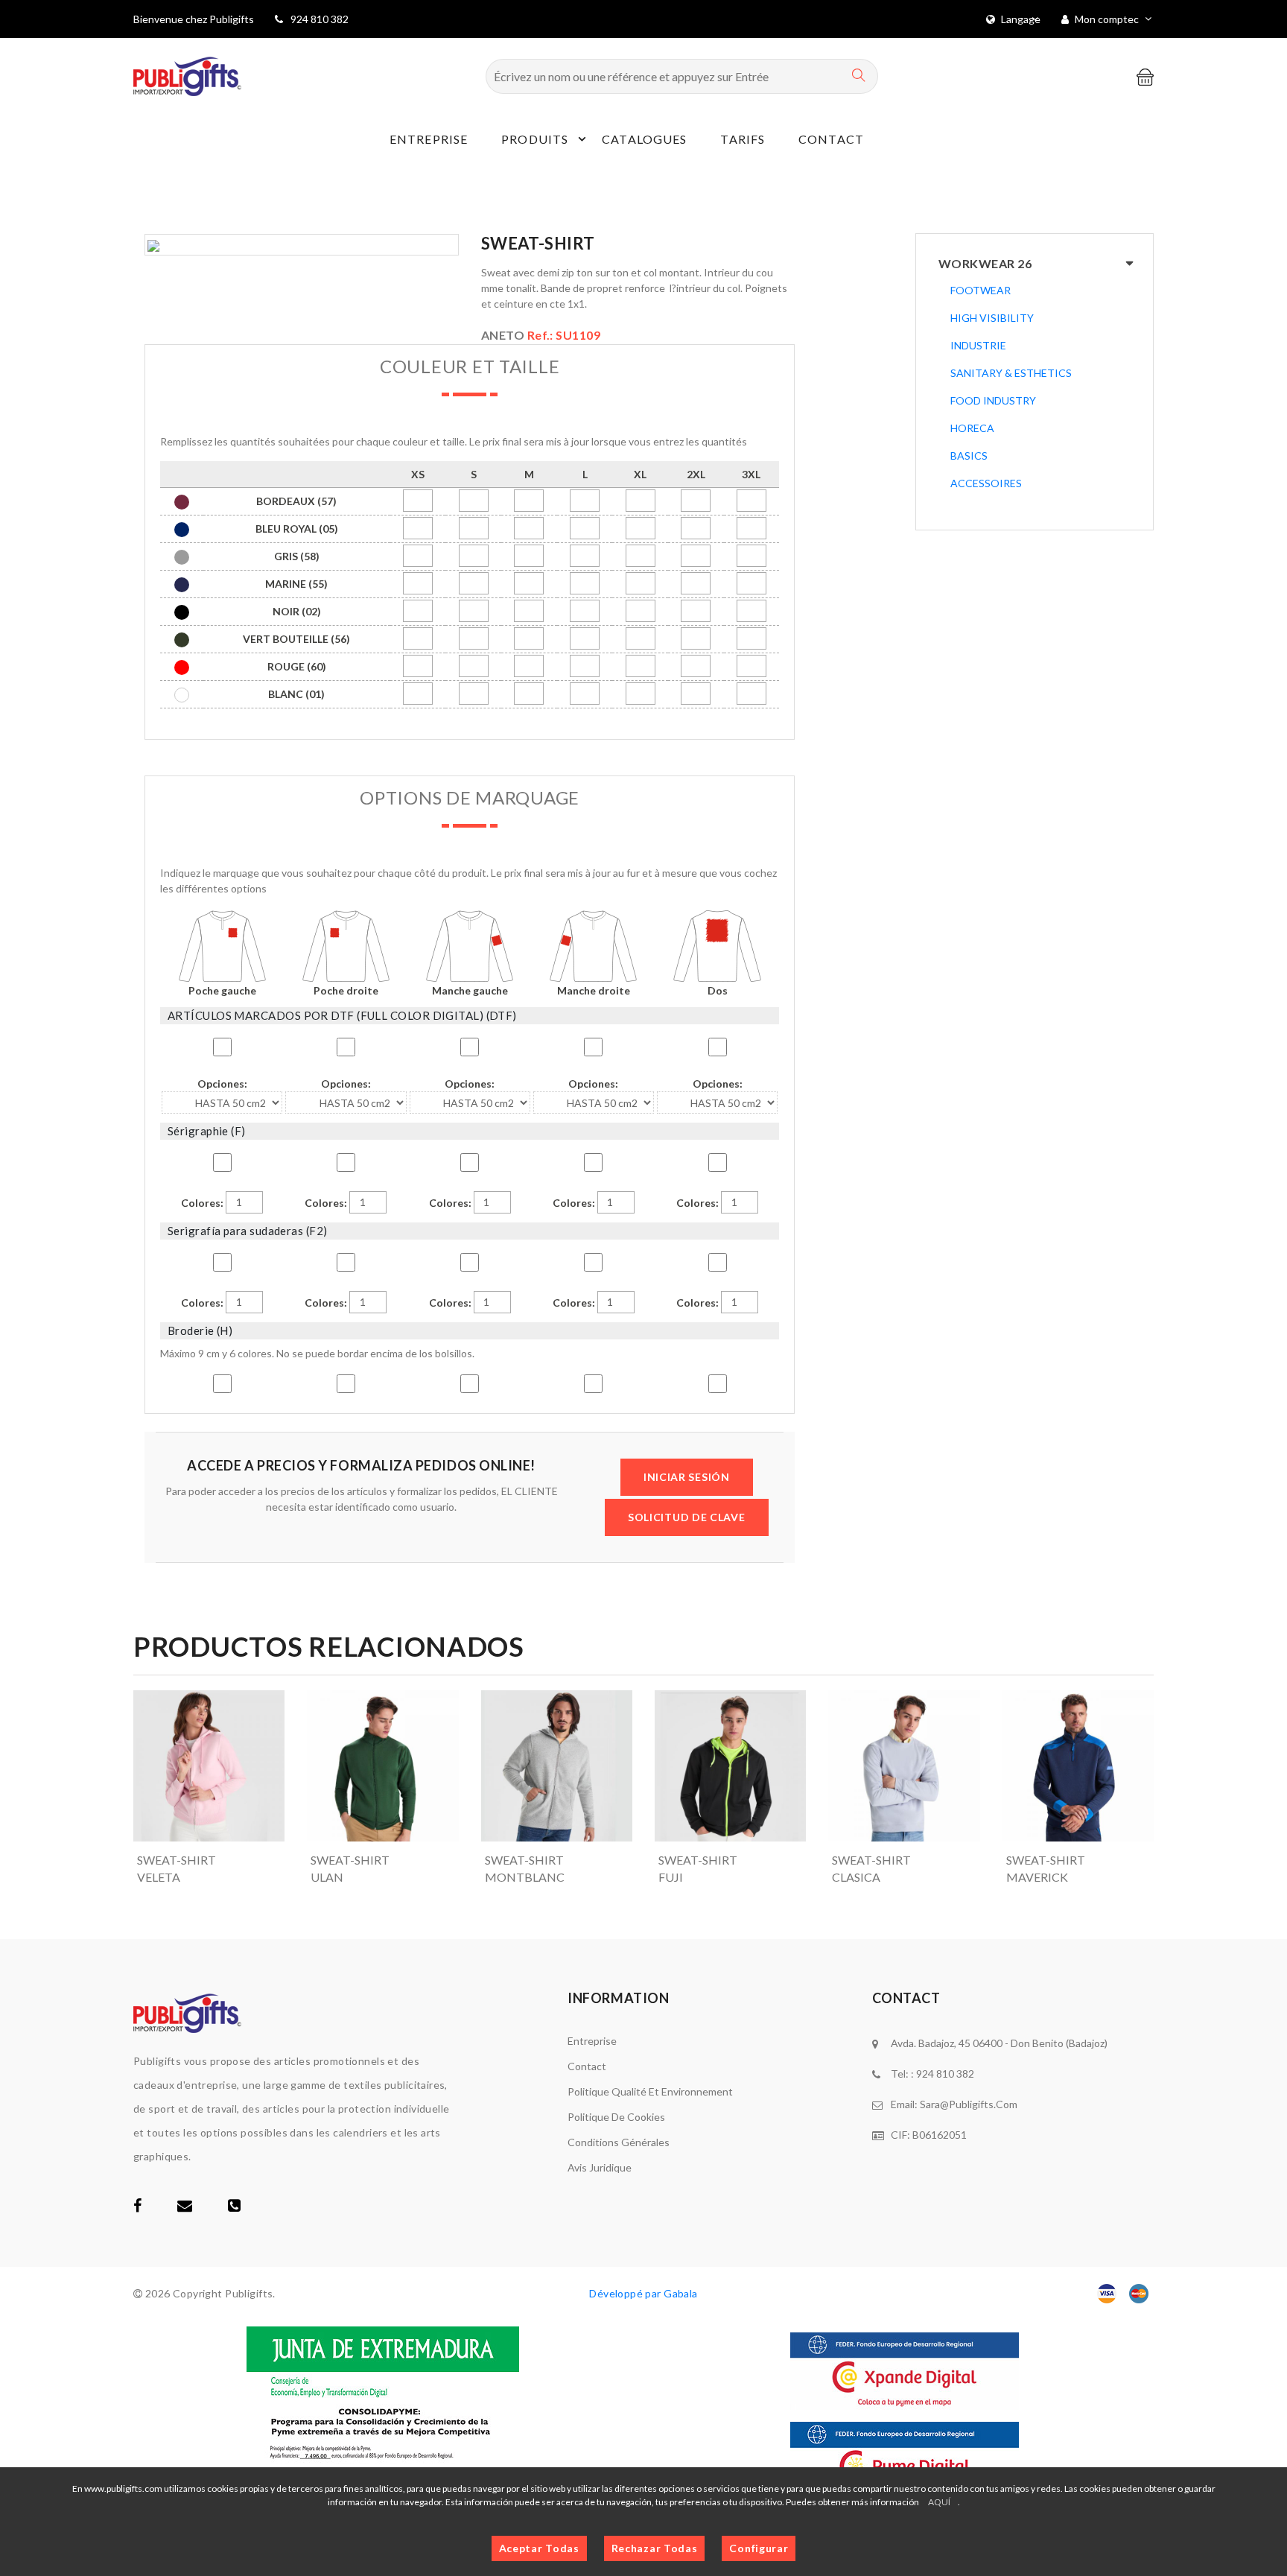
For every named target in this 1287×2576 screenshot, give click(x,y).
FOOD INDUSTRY (993, 400)
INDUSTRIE (978, 345)
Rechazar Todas (655, 2548)
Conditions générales (619, 2142)
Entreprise (429, 139)
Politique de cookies (616, 2117)
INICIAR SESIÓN (687, 1477)
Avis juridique (600, 2167)
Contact (831, 139)
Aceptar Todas (539, 2548)
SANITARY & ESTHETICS (1011, 373)
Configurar (759, 2548)
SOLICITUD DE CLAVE (687, 1517)
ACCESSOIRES (986, 483)
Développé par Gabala (643, 2293)
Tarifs (743, 139)
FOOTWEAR (981, 290)
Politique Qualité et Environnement (650, 2091)
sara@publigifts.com (969, 2104)
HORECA (972, 428)
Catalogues (644, 139)
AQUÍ (939, 2502)
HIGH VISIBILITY (992, 318)
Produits (535, 139)
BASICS (969, 456)
